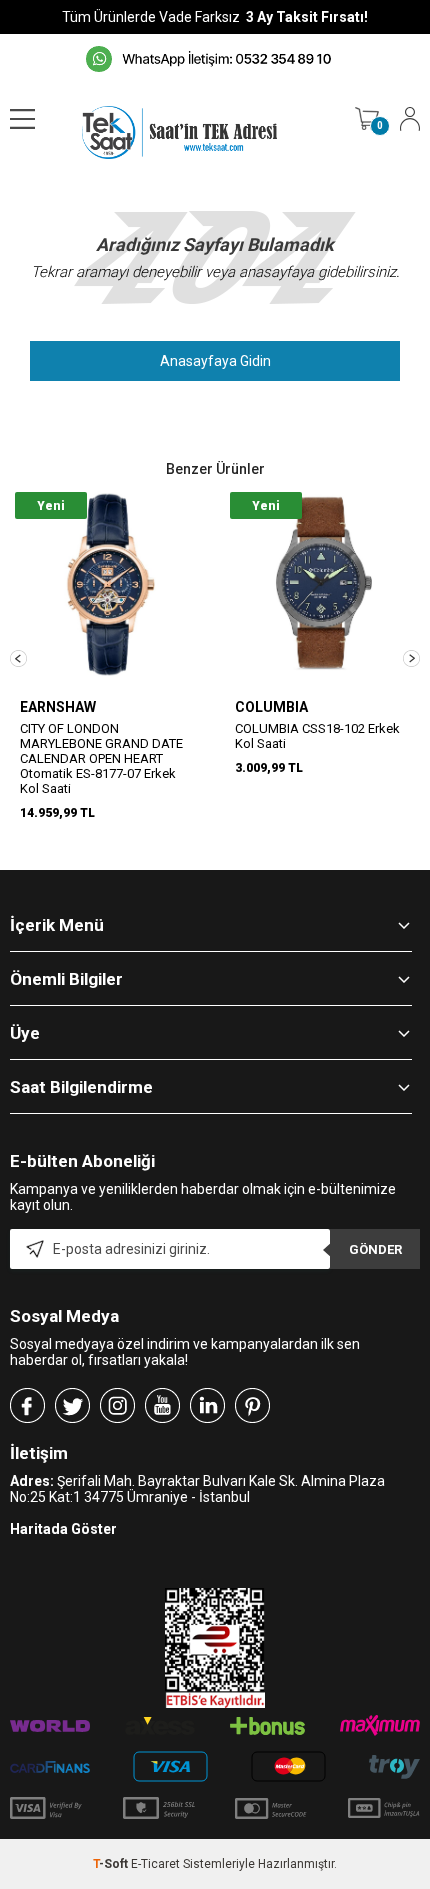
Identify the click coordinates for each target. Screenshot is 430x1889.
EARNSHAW (58, 707)
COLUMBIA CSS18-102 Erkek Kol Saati (317, 736)
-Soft (112, 1864)
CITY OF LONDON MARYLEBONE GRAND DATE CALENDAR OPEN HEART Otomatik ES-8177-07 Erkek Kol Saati (101, 758)
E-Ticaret (155, 1864)
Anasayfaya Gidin (215, 361)
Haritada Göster (63, 1529)
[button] (18, 658)
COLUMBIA (271, 707)
